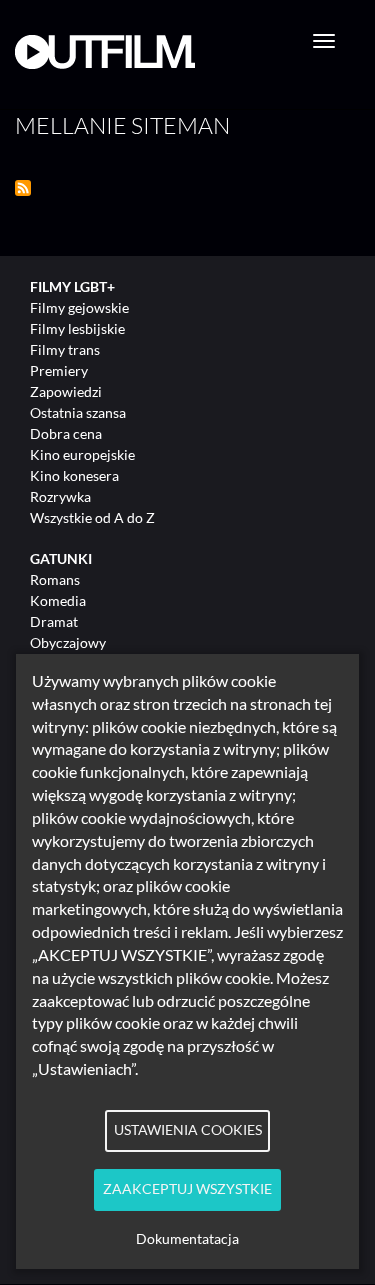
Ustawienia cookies (188, 1130)
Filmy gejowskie (79, 307)
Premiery (59, 370)
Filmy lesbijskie (77, 328)
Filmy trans (65, 349)
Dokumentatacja (187, 1239)
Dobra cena (66, 433)
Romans (55, 579)
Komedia (58, 600)
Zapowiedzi (66, 391)
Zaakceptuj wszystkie (187, 1189)
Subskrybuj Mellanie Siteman (23, 188)
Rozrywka (60, 496)
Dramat (54, 621)
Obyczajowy (68, 642)
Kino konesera (74, 475)
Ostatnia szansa (78, 412)
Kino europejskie (82, 454)
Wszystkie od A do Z (92, 517)
